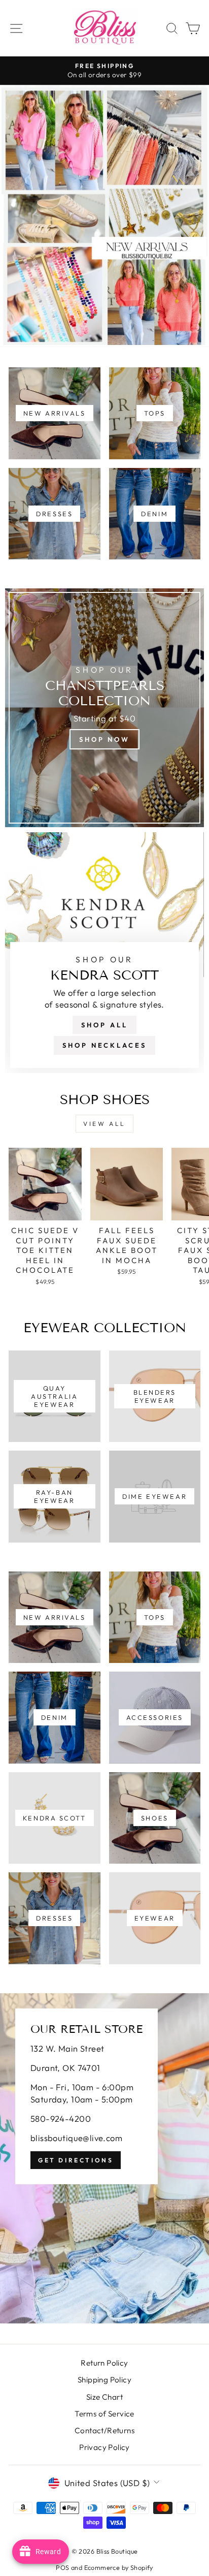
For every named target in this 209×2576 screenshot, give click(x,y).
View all (104, 1124)
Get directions (76, 2160)
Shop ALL (104, 1025)
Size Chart (104, 2397)
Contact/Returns (104, 2430)
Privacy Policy (104, 2447)
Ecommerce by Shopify (119, 2567)
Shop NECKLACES (104, 1045)
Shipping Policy (104, 2380)
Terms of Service (104, 2414)
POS (62, 2567)
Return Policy (104, 2363)
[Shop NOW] (104, 708)
